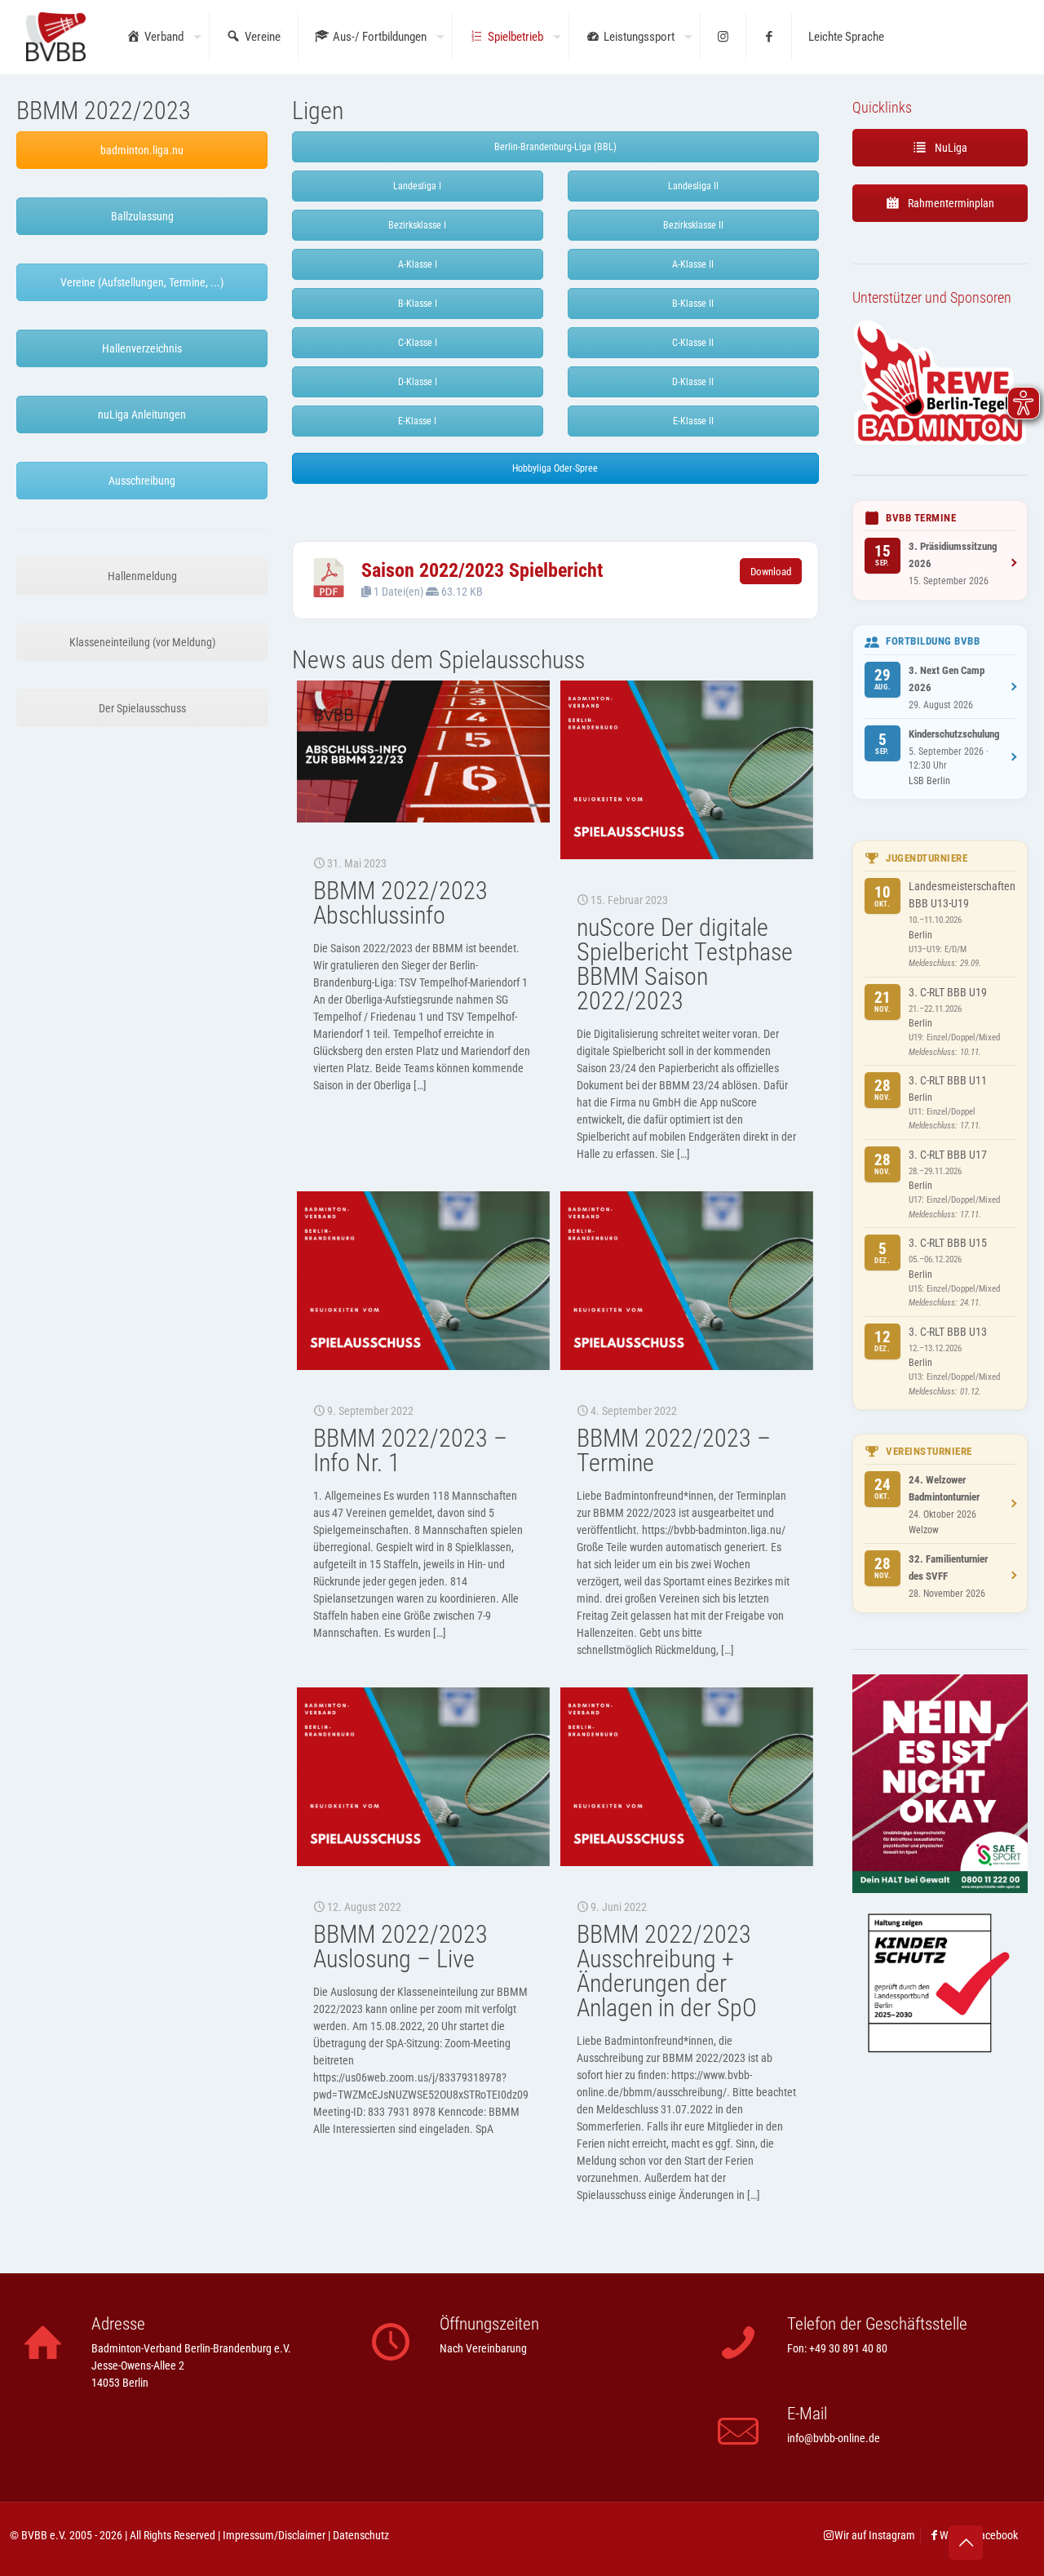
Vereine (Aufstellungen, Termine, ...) (142, 282)
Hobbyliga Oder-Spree (555, 468)
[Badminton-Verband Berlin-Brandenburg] (56, 37)
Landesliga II (693, 186)
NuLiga (950, 148)
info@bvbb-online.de (834, 2438)
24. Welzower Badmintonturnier (944, 1488)
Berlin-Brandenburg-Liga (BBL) (555, 147)
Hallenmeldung (142, 576)
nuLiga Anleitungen (142, 415)
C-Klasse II (693, 343)
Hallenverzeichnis (142, 348)
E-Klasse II (693, 421)
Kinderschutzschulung (954, 734)
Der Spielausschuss (142, 708)
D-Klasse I (418, 382)
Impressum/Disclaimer (274, 2535)
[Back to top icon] (966, 2543)
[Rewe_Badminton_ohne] (940, 442)
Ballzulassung (142, 216)
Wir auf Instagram (875, 2535)
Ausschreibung (142, 481)
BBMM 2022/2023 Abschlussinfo (400, 903)
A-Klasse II (693, 264)
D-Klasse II (693, 382)
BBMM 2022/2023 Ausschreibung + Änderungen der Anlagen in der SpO (667, 1971)
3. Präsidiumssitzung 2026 (953, 555)
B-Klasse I (418, 304)
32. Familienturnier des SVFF (948, 1567)
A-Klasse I (418, 264)
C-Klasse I (418, 343)
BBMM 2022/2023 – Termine (674, 1450)
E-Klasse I (417, 421)
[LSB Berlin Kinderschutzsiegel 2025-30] (940, 2082)
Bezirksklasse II (693, 225)
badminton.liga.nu (142, 150)
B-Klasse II (693, 304)
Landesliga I (417, 186)
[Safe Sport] (940, 1889)
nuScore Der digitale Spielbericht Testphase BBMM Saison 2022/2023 (685, 964)
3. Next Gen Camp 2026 (947, 679)
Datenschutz (361, 2535)
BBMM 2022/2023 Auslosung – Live (400, 1946)
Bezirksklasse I (417, 225)
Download (771, 572)
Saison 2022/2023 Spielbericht (482, 570)
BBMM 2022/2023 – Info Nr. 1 (410, 1450)
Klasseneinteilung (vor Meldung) (142, 642)
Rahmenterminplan (950, 203)
